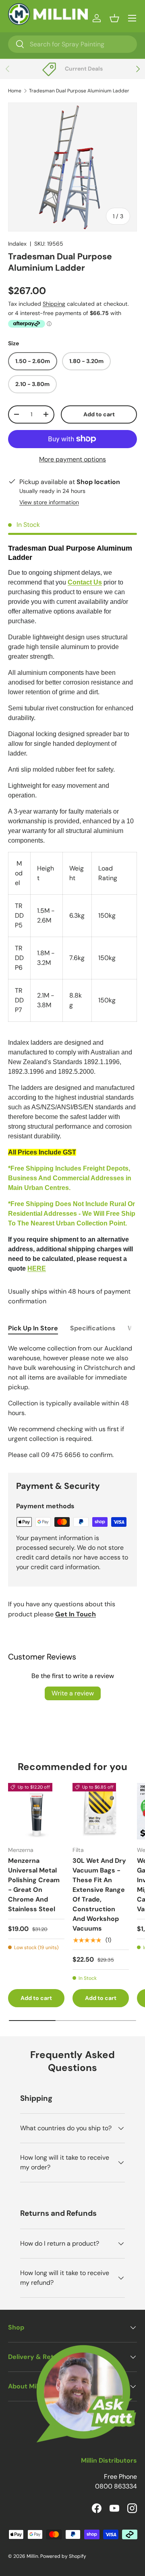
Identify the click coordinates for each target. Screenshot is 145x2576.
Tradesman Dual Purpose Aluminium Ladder (79, 91)
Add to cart (99, 414)
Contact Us (85, 582)
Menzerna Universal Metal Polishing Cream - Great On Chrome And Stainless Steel (34, 1885)
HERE (37, 1268)
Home (15, 91)
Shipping (54, 304)
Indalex (17, 244)
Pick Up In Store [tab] (33, 1328)
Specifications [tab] (93, 1328)
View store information (49, 502)
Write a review (73, 1693)
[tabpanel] (72, 1402)
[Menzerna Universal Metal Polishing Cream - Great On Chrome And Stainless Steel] (36, 1811)
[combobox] (72, 44)
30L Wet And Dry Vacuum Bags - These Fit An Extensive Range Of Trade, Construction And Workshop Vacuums (99, 1894)
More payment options (72, 459)
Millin (32, 2556)
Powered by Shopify (63, 2556)
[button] (114, 18)
